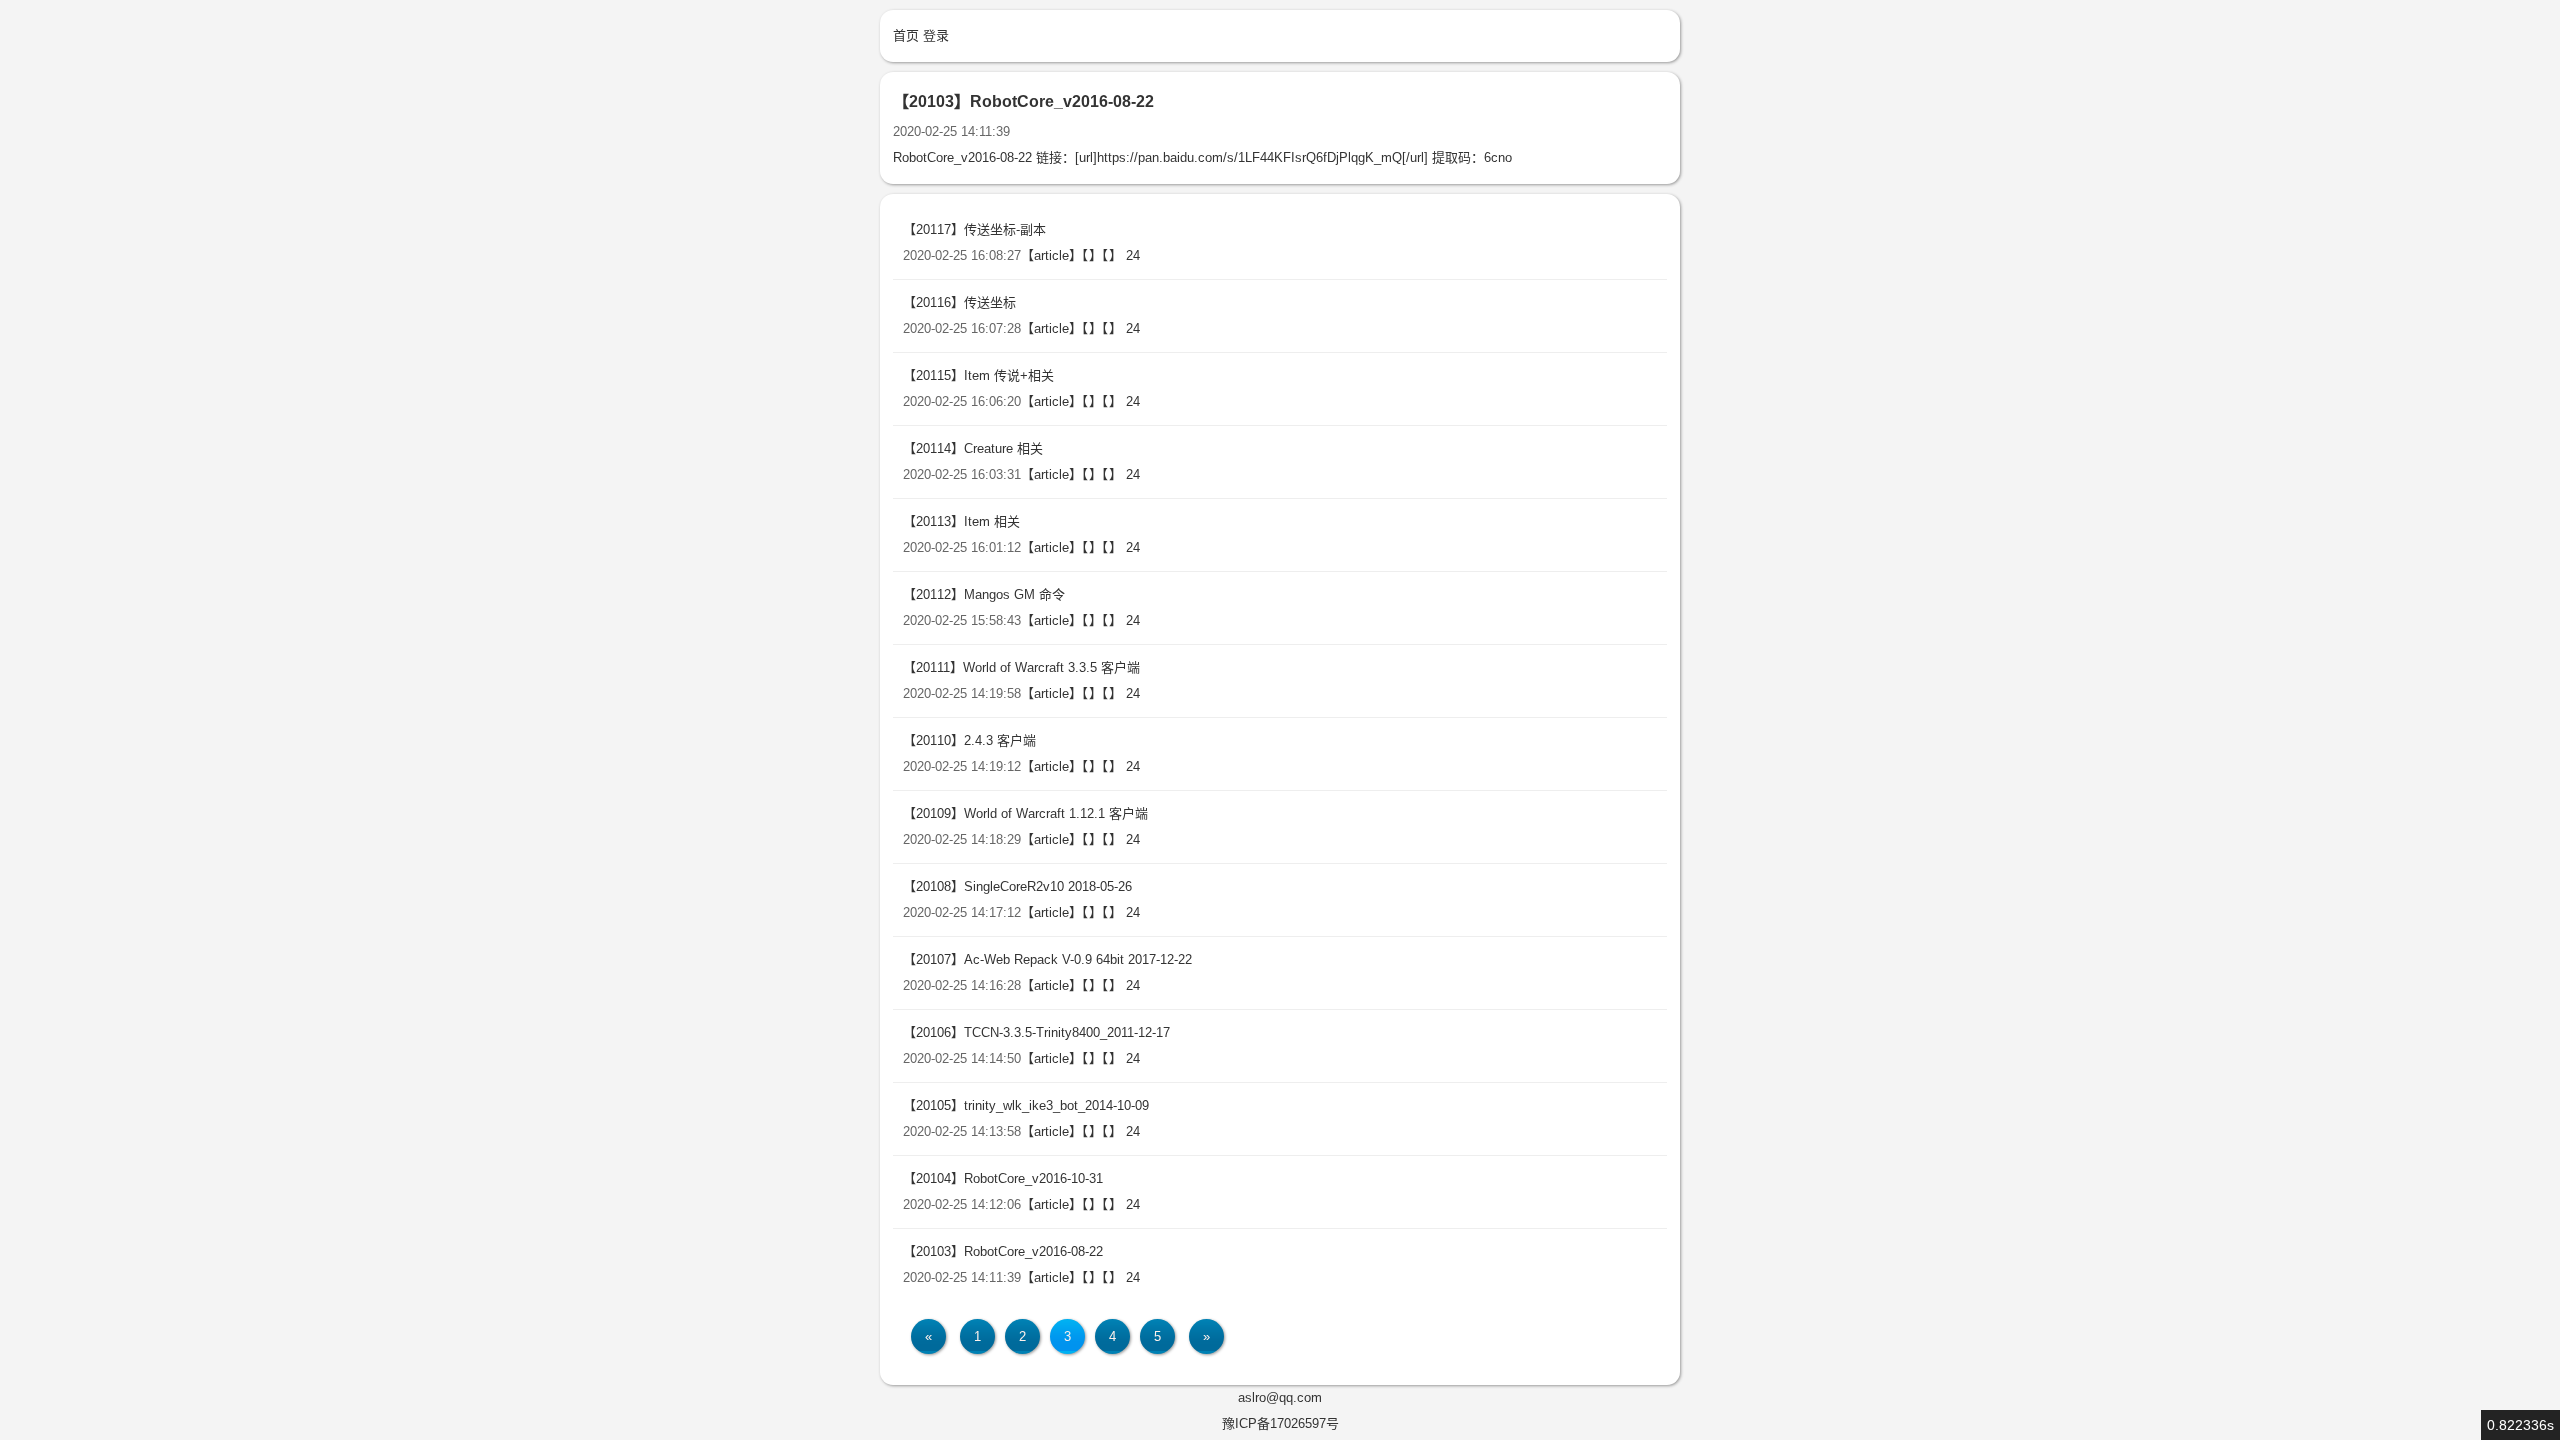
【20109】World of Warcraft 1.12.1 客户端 (1025, 813)
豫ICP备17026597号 (1280, 1423)
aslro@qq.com (1280, 1397)
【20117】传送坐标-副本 (974, 229)
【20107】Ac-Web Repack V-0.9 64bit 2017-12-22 (1047, 959)
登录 (936, 35)
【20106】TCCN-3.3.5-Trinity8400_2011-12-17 (1036, 1032)
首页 (906, 35)
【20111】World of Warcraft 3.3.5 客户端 (1021, 667)
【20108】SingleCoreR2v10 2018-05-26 (1017, 886)
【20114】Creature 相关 (973, 448)
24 (1133, 255)
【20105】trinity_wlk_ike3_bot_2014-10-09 (1026, 1105)
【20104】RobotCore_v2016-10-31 (1003, 1178)
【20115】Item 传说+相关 (978, 375)
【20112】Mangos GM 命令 (984, 594)
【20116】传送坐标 (959, 302)
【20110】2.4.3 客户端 (969, 740)
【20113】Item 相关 (961, 521)
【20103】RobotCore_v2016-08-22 (1003, 1251)
